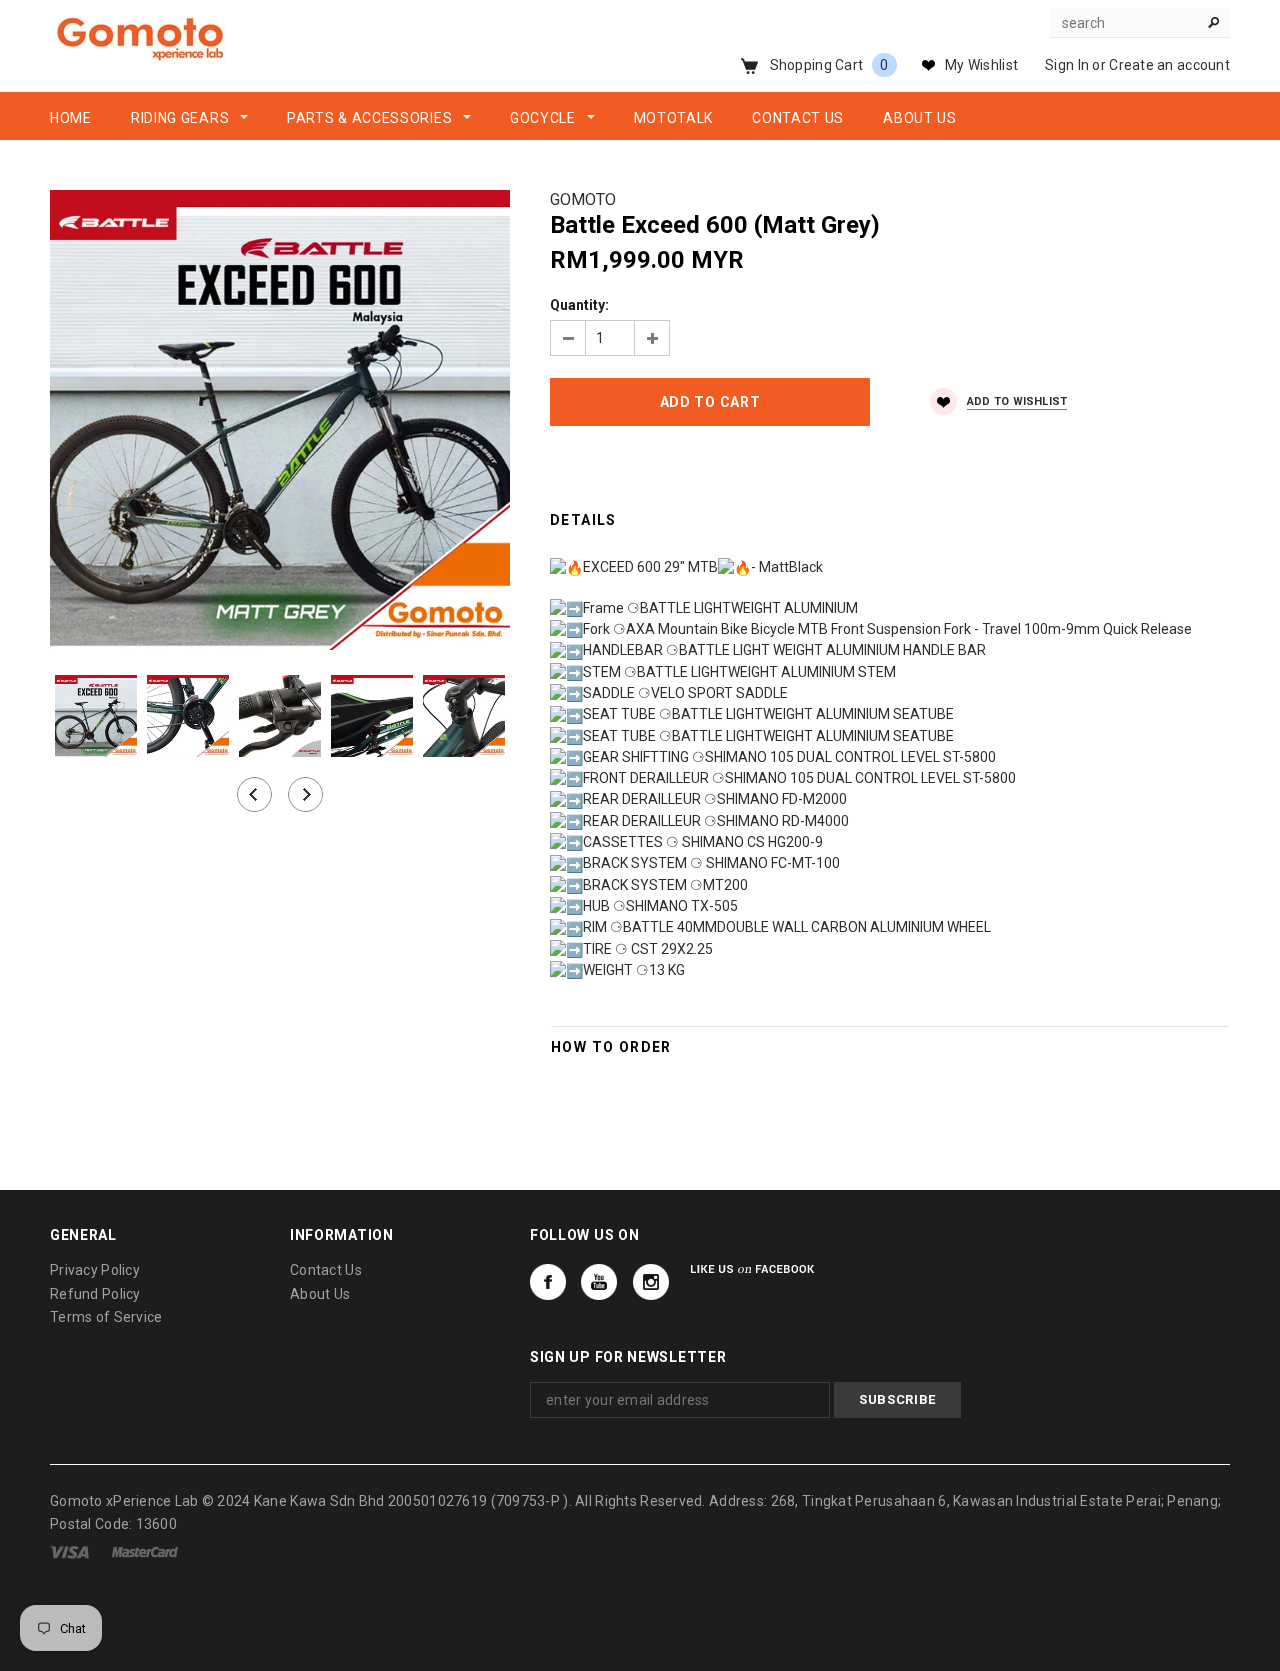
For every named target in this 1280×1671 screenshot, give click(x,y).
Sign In (1067, 65)
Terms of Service (106, 1317)
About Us (320, 1294)
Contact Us (326, 1270)
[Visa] (69, 1551)
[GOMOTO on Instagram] (651, 1282)
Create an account (1169, 65)
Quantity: (579, 305)
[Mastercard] (145, 1551)
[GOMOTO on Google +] (599, 1282)
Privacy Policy (95, 1270)
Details (583, 520)
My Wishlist (981, 65)
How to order (611, 1047)
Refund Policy (95, 1294)
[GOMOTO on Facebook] (548, 1282)
